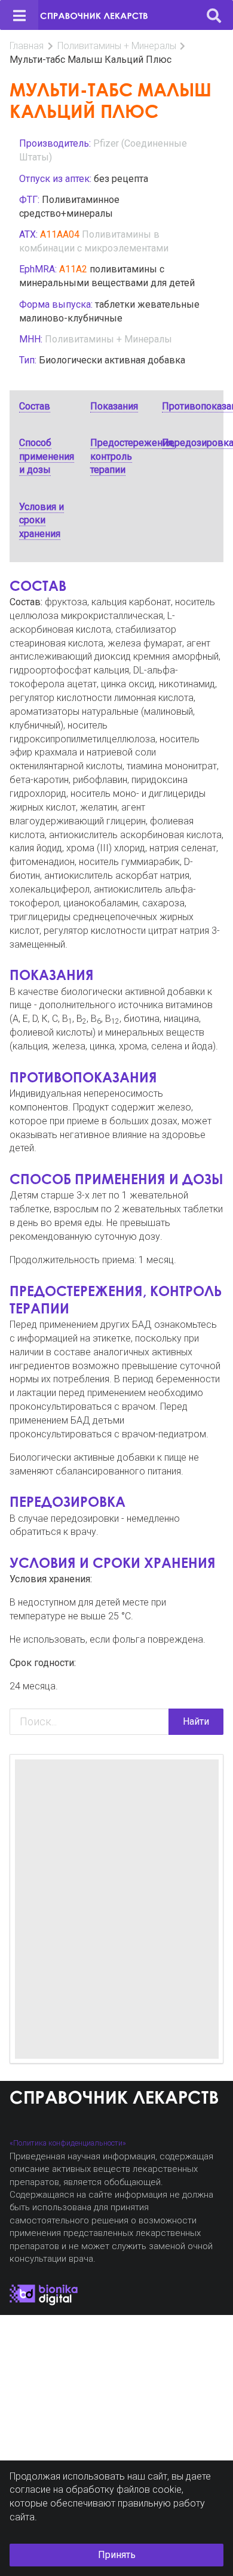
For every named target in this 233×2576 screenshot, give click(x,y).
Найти (196, 1721)
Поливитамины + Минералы (117, 46)
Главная (27, 46)
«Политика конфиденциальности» (68, 2143)
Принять (117, 2555)
